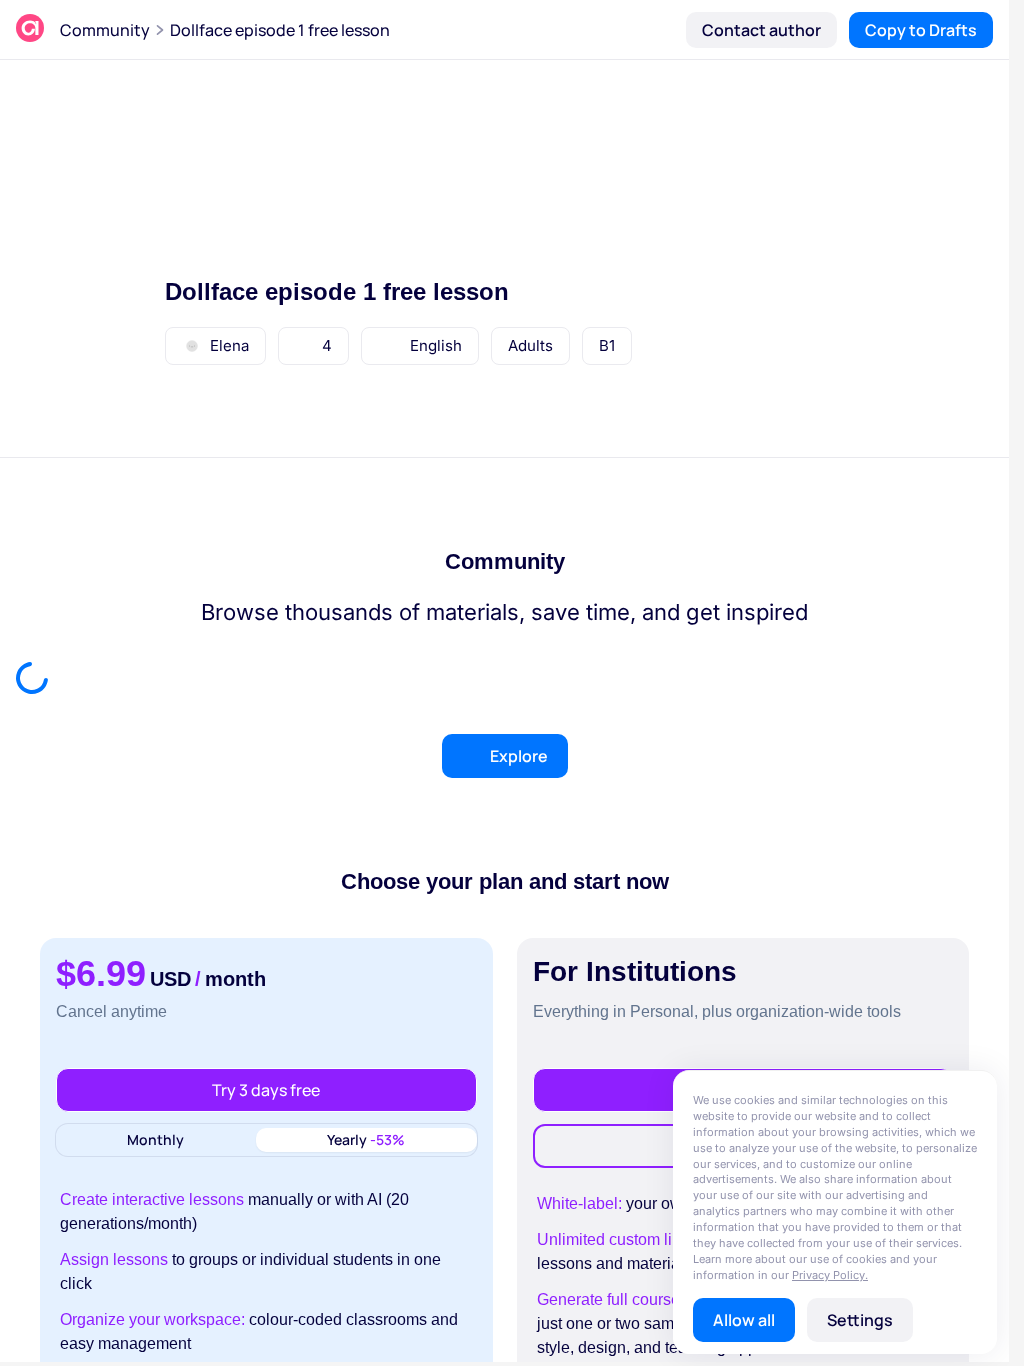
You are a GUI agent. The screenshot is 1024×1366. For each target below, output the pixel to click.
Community (105, 30)
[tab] (156, 1141)
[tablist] (266, 1141)
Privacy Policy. (830, 1275)
